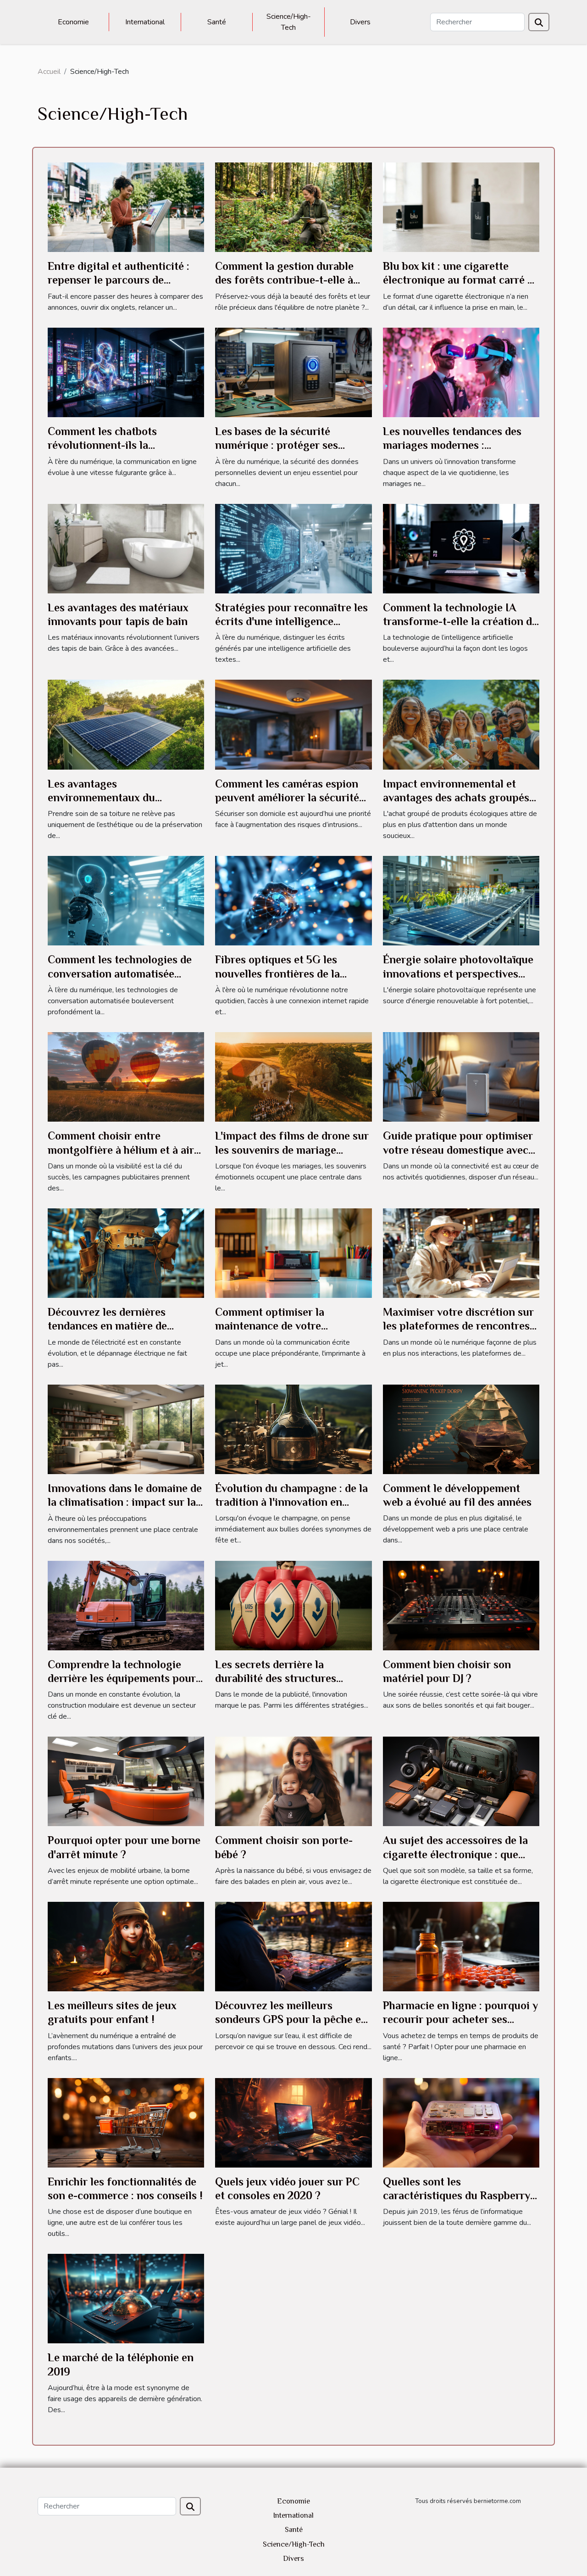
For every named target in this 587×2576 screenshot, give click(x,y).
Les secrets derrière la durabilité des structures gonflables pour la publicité (283, 1678)
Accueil (49, 72)
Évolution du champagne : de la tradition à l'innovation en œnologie (291, 1502)
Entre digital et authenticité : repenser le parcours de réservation (119, 280)
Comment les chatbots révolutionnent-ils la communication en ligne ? (111, 445)
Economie (73, 22)
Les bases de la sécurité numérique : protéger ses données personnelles (277, 445)
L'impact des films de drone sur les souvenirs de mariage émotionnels (292, 1150)
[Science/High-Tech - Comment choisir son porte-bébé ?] (293, 1781)
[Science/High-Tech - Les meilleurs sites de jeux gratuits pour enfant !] (126, 1946)
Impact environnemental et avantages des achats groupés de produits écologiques (456, 798)
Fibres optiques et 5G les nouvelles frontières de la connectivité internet (277, 973)
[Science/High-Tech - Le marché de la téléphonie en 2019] (126, 2298)
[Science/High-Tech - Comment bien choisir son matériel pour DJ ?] (461, 1605)
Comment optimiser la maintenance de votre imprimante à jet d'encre (275, 1326)
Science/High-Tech (289, 22)
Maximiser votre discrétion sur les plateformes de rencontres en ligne (458, 1326)
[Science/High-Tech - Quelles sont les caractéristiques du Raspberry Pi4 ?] (461, 2122)
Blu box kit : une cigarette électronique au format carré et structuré (460, 280)
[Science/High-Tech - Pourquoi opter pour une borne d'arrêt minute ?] (126, 1781)
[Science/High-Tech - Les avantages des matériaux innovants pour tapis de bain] (126, 548)
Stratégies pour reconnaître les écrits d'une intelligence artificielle (291, 621)
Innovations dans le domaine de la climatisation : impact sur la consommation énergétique (125, 1502)
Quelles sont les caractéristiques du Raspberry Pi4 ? (457, 2196)
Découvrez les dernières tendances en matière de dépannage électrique (107, 1326)
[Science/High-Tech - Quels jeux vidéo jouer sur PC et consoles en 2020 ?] (293, 2122)
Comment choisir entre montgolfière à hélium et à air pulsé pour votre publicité (121, 1150)
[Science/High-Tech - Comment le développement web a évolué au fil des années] (461, 1429)
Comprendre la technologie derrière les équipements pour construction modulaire (122, 1678)
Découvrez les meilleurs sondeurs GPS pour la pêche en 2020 (291, 2019)
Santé (217, 22)
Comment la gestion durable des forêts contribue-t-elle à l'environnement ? (284, 280)
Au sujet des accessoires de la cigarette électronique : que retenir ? (455, 1854)
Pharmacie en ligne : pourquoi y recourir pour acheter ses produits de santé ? (460, 2019)
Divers (360, 22)
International (145, 22)
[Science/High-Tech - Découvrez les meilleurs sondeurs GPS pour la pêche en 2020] (293, 1946)
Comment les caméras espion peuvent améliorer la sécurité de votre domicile (287, 798)
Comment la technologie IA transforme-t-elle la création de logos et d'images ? (460, 621)
